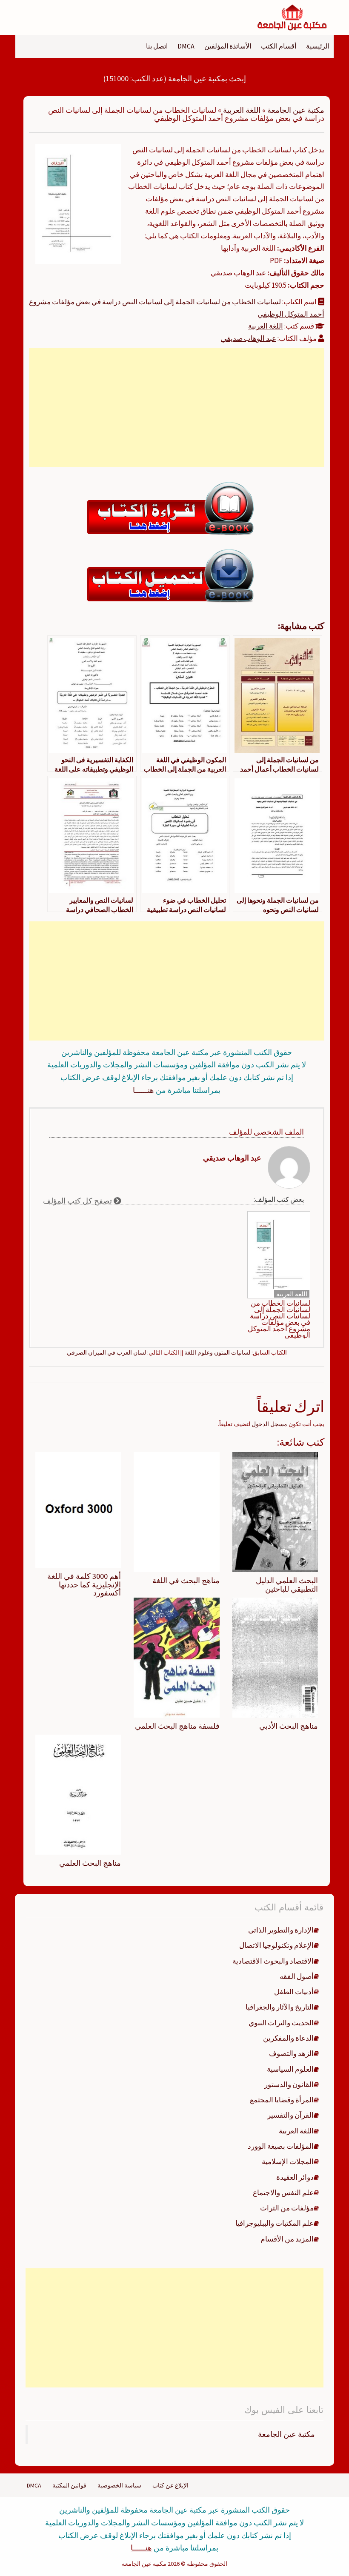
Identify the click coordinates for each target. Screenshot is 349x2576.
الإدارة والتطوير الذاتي (281, 1930)
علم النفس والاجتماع (283, 2193)
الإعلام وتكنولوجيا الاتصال (276, 1945)
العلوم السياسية (290, 2069)
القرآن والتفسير (290, 2115)
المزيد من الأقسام (287, 2239)
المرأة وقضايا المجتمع (282, 2100)
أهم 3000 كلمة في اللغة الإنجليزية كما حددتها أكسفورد (84, 1585)
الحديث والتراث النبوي (281, 2023)
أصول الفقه (297, 1976)
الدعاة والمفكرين (288, 2038)
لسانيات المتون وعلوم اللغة (217, 1352)
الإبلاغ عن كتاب (170, 2485)
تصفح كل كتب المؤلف (78, 1201)
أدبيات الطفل (294, 1992)
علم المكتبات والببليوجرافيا (275, 2223)
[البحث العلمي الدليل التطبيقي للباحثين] (275, 1512)
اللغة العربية (242, 110)
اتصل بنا (157, 46)
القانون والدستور (289, 2084)
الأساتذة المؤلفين (228, 46)
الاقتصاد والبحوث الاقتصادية (273, 1961)
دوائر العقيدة (295, 2177)
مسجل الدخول (269, 1424)
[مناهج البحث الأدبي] (275, 1657)
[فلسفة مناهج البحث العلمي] (176, 1657)
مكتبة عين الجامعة (296, 110)
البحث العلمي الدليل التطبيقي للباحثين (287, 1585)
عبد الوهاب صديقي (249, 338)
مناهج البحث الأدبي (289, 1726)
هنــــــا (143, 1090)
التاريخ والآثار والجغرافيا (280, 2007)
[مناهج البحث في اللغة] (176, 1512)
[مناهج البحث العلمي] (78, 1794)
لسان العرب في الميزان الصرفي (106, 1352)
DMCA (186, 46)
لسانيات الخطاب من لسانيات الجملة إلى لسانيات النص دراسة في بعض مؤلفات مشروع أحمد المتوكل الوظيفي (279, 1319)
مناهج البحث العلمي (90, 1863)
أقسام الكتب (279, 46)
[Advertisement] (177, 408)
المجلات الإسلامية (288, 2161)
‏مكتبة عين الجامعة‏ (286, 2434)
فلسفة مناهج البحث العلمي (177, 1726)
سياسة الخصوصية (119, 2485)
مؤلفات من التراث (287, 2208)
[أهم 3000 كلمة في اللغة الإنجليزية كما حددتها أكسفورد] (78, 1509)
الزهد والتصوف (291, 2053)
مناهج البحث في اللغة (186, 1580)
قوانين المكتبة (69, 2485)
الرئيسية (318, 46)
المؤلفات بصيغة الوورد (281, 2146)
